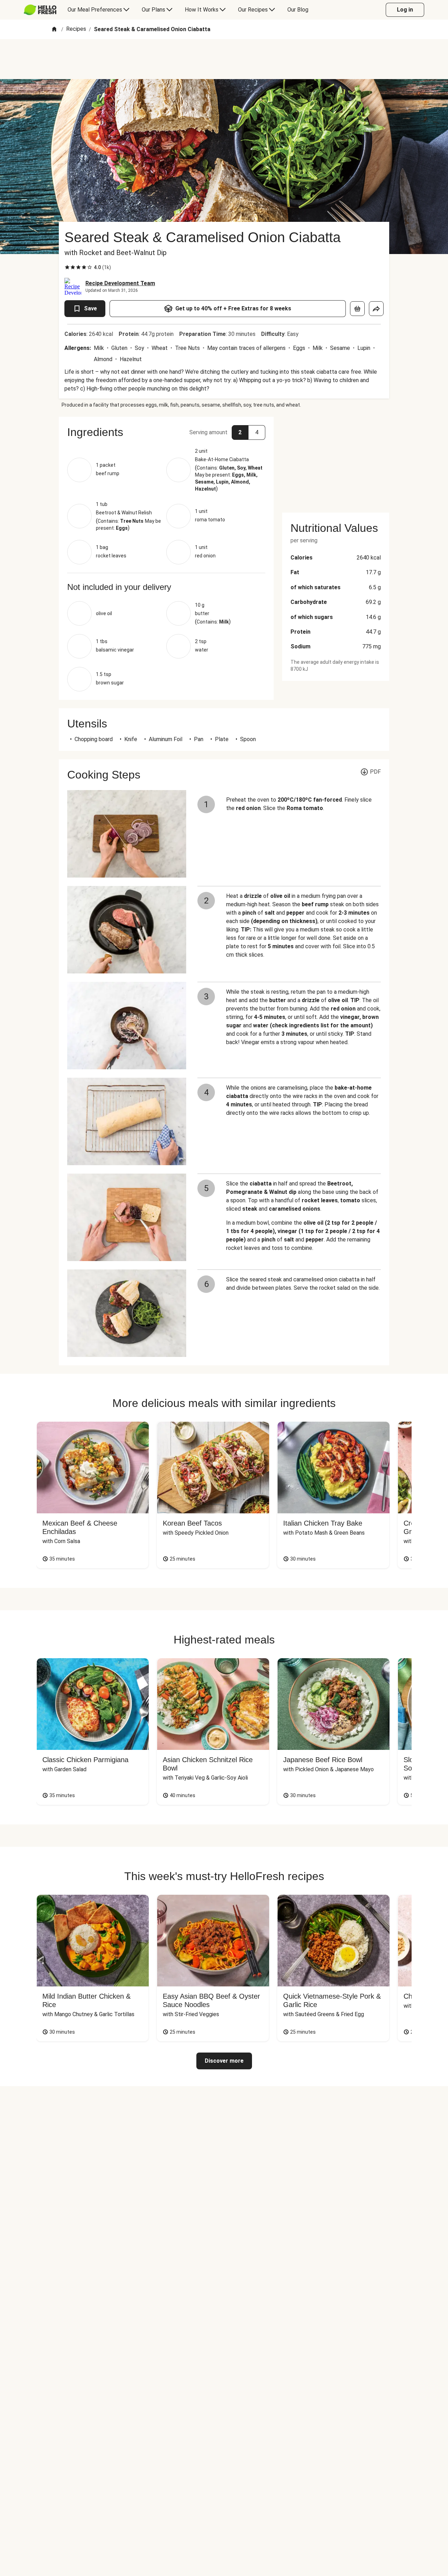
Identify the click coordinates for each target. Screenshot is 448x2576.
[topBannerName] (224, 59)
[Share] (376, 309)
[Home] (54, 30)
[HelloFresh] (40, 10)
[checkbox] (67, 267)
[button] (166, 432)
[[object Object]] (357, 309)
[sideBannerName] (336, 460)
